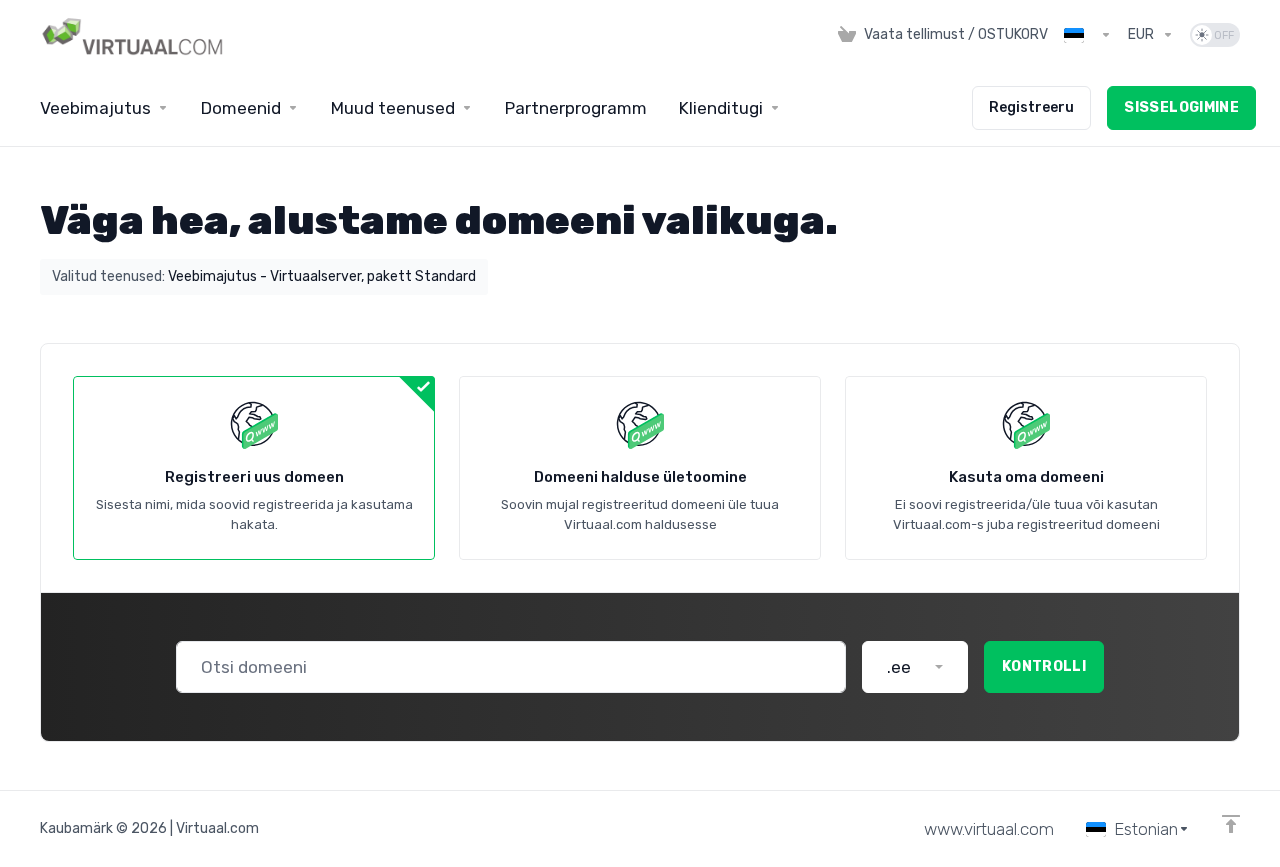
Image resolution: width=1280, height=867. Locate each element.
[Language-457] (1088, 35)
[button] (915, 667)
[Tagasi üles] (1231, 824)
